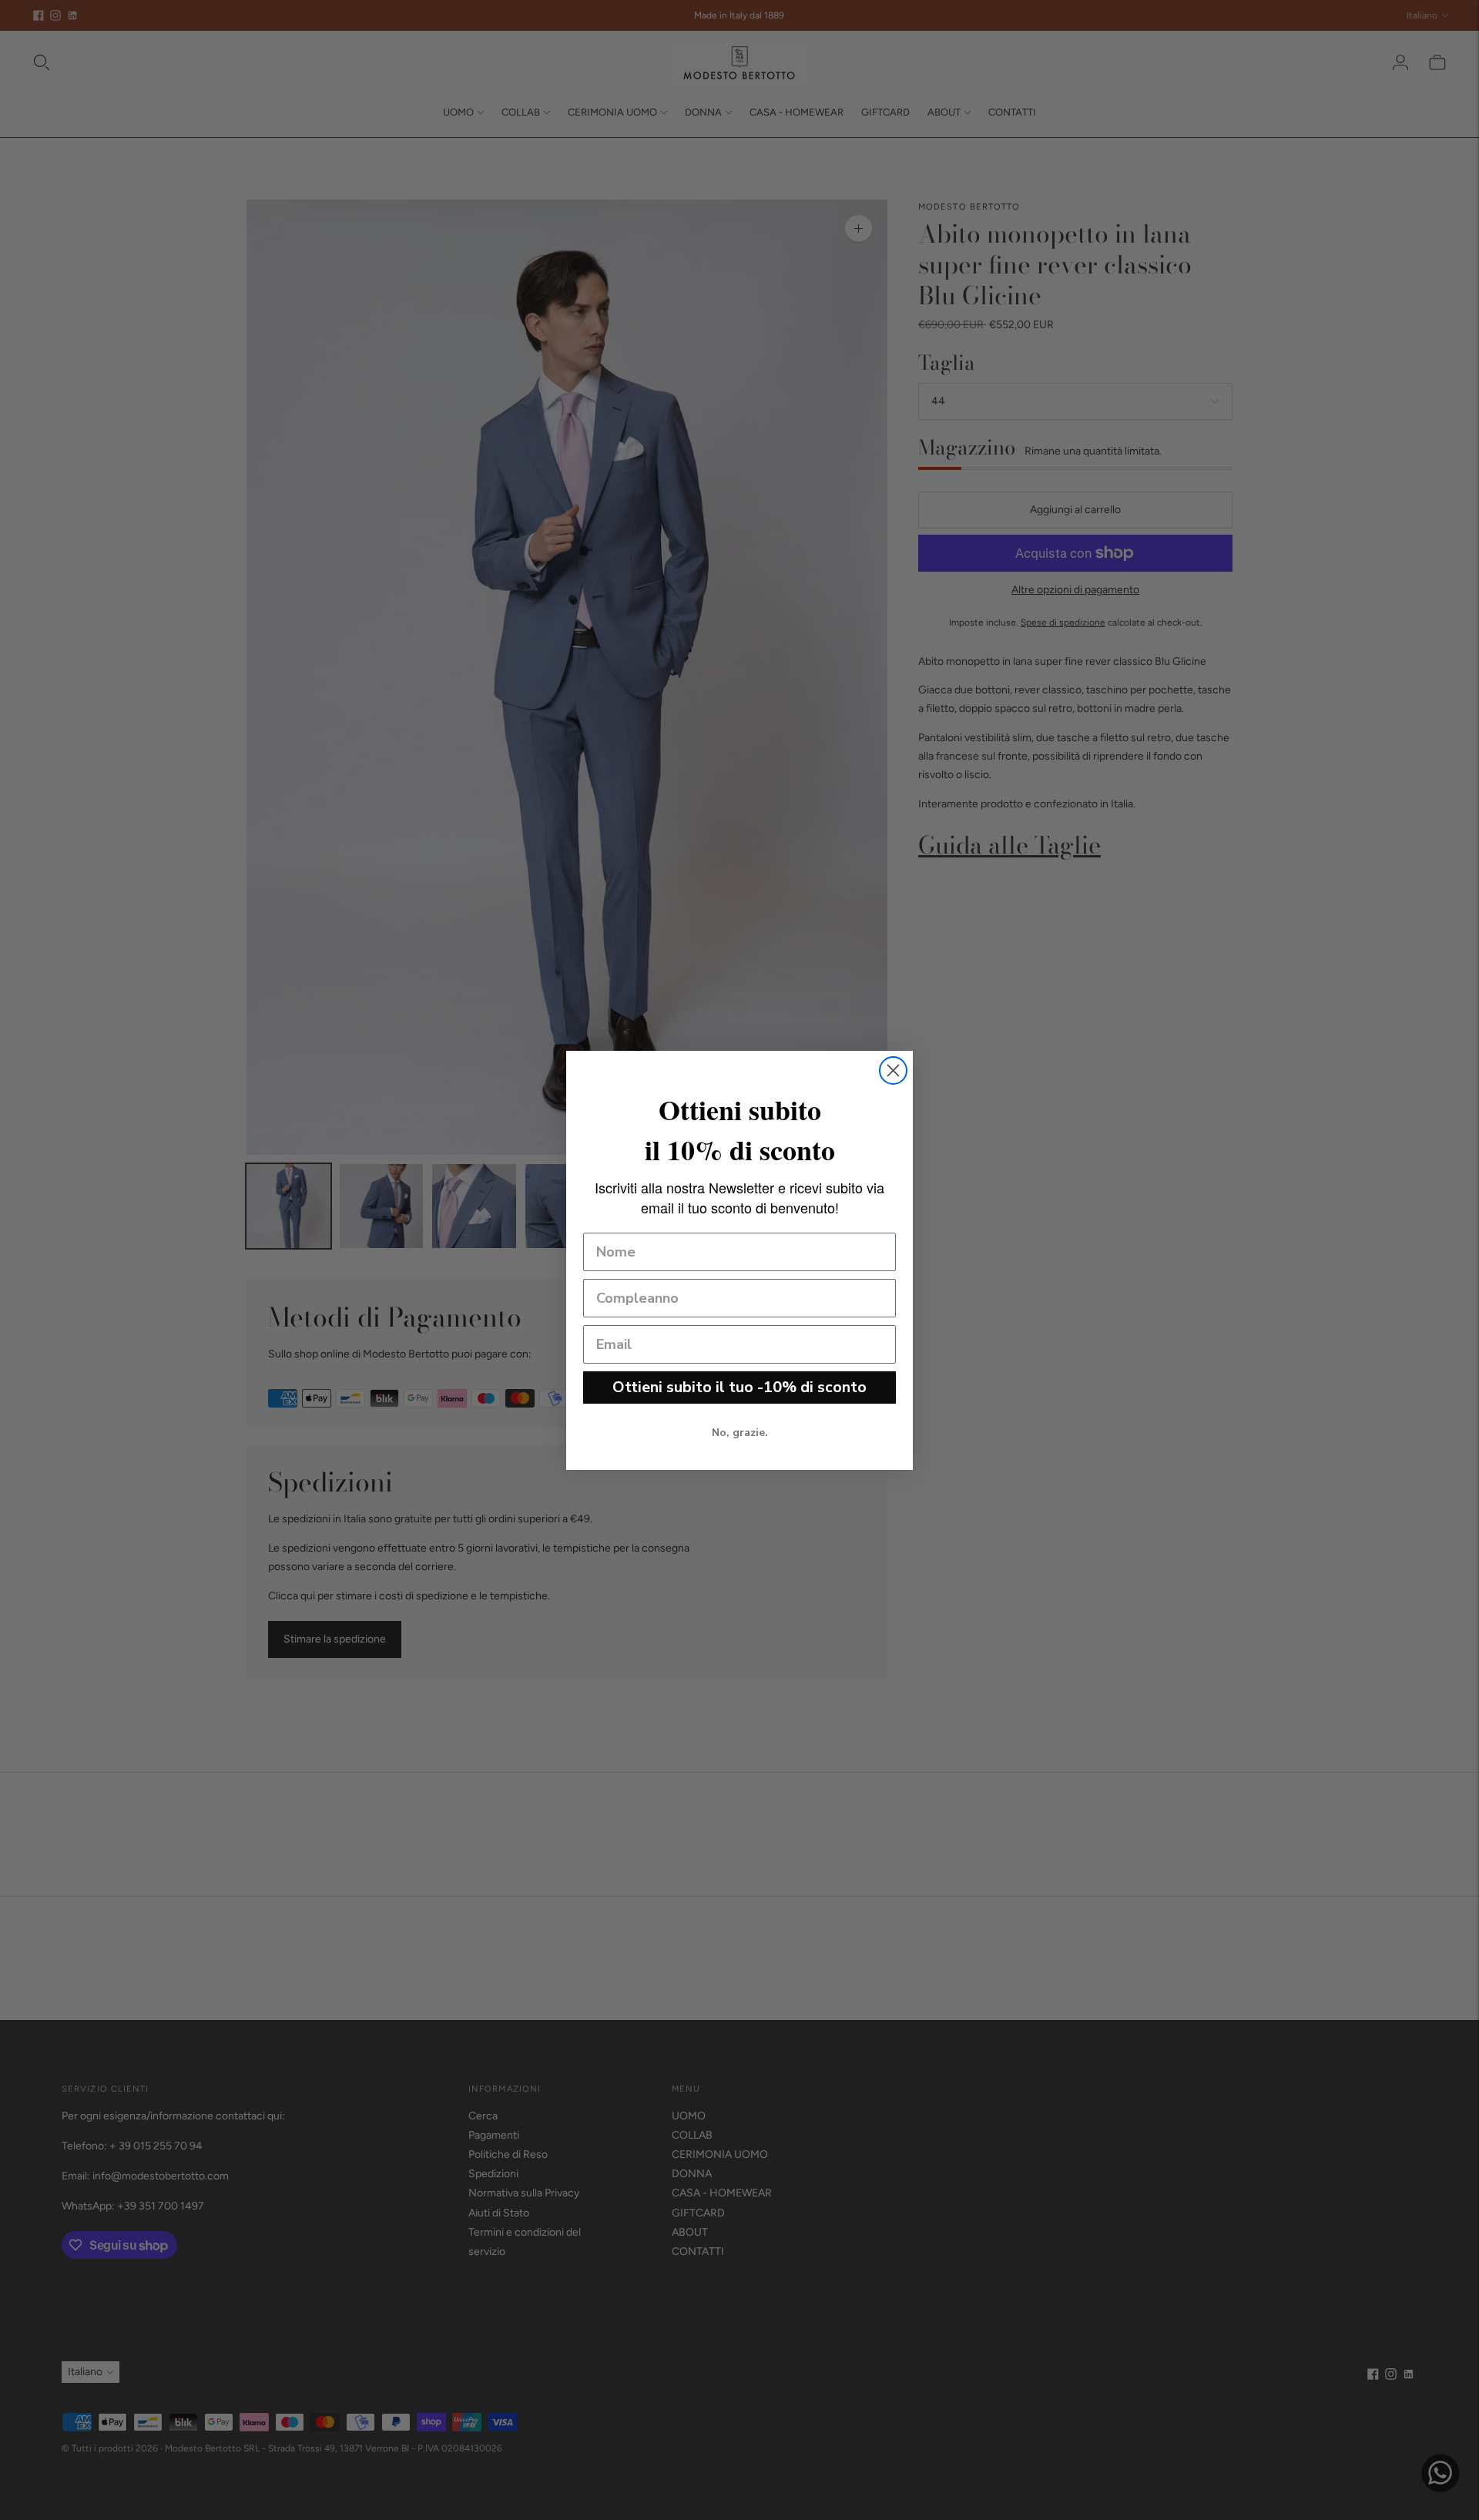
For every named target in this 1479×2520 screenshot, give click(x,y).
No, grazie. (740, 1433)
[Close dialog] (893, 1070)
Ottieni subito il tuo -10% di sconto (739, 1387)
